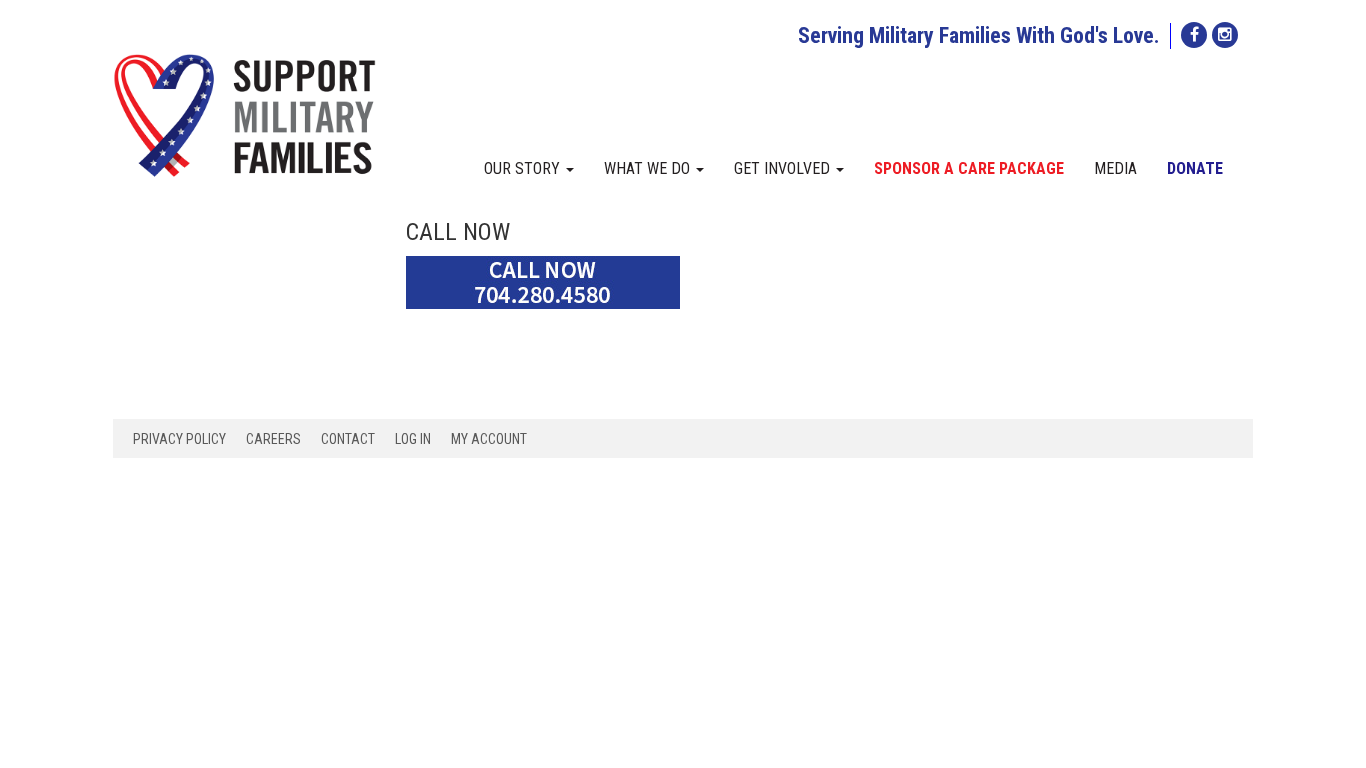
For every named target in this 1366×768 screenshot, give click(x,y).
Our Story (524, 168)
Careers (273, 439)
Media (1115, 168)
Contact (348, 439)
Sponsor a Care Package (969, 168)
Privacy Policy (179, 439)
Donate (1195, 168)
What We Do (649, 168)
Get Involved (784, 168)
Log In (413, 439)
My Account (489, 439)
